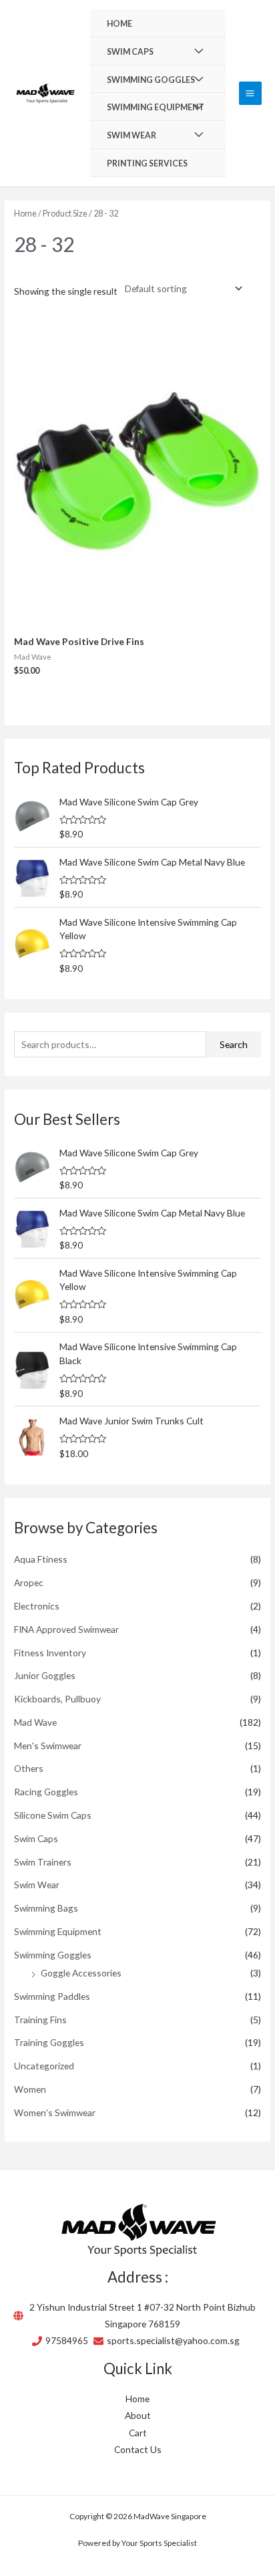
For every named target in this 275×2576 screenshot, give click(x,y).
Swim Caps (36, 1838)
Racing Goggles (46, 1792)
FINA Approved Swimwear (66, 1629)
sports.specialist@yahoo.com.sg (173, 2340)
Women (30, 2089)
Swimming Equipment (58, 1931)
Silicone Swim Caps (53, 1815)
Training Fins (40, 2020)
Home (25, 214)
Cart (138, 2433)
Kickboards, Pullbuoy (57, 1699)
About (138, 2415)
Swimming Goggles (53, 1955)
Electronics (37, 1606)
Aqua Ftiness (41, 1559)
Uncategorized (44, 2066)
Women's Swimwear (55, 2112)
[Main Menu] (250, 93)
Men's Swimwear (48, 1746)
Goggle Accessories (81, 1973)
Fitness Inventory (50, 1653)
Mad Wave (35, 1722)
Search (234, 1044)
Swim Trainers (43, 1862)
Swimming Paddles (52, 1996)
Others (29, 1768)
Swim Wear (37, 1885)
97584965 (67, 2340)
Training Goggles (49, 2042)
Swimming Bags (46, 1908)
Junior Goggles (45, 1675)
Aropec (29, 1582)
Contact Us (138, 2449)
